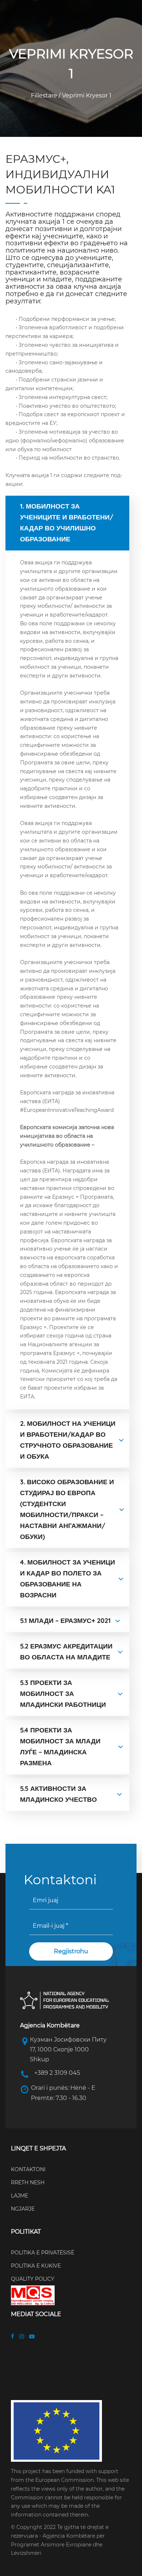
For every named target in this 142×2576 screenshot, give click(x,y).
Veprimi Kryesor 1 (86, 95)
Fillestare (45, 95)
